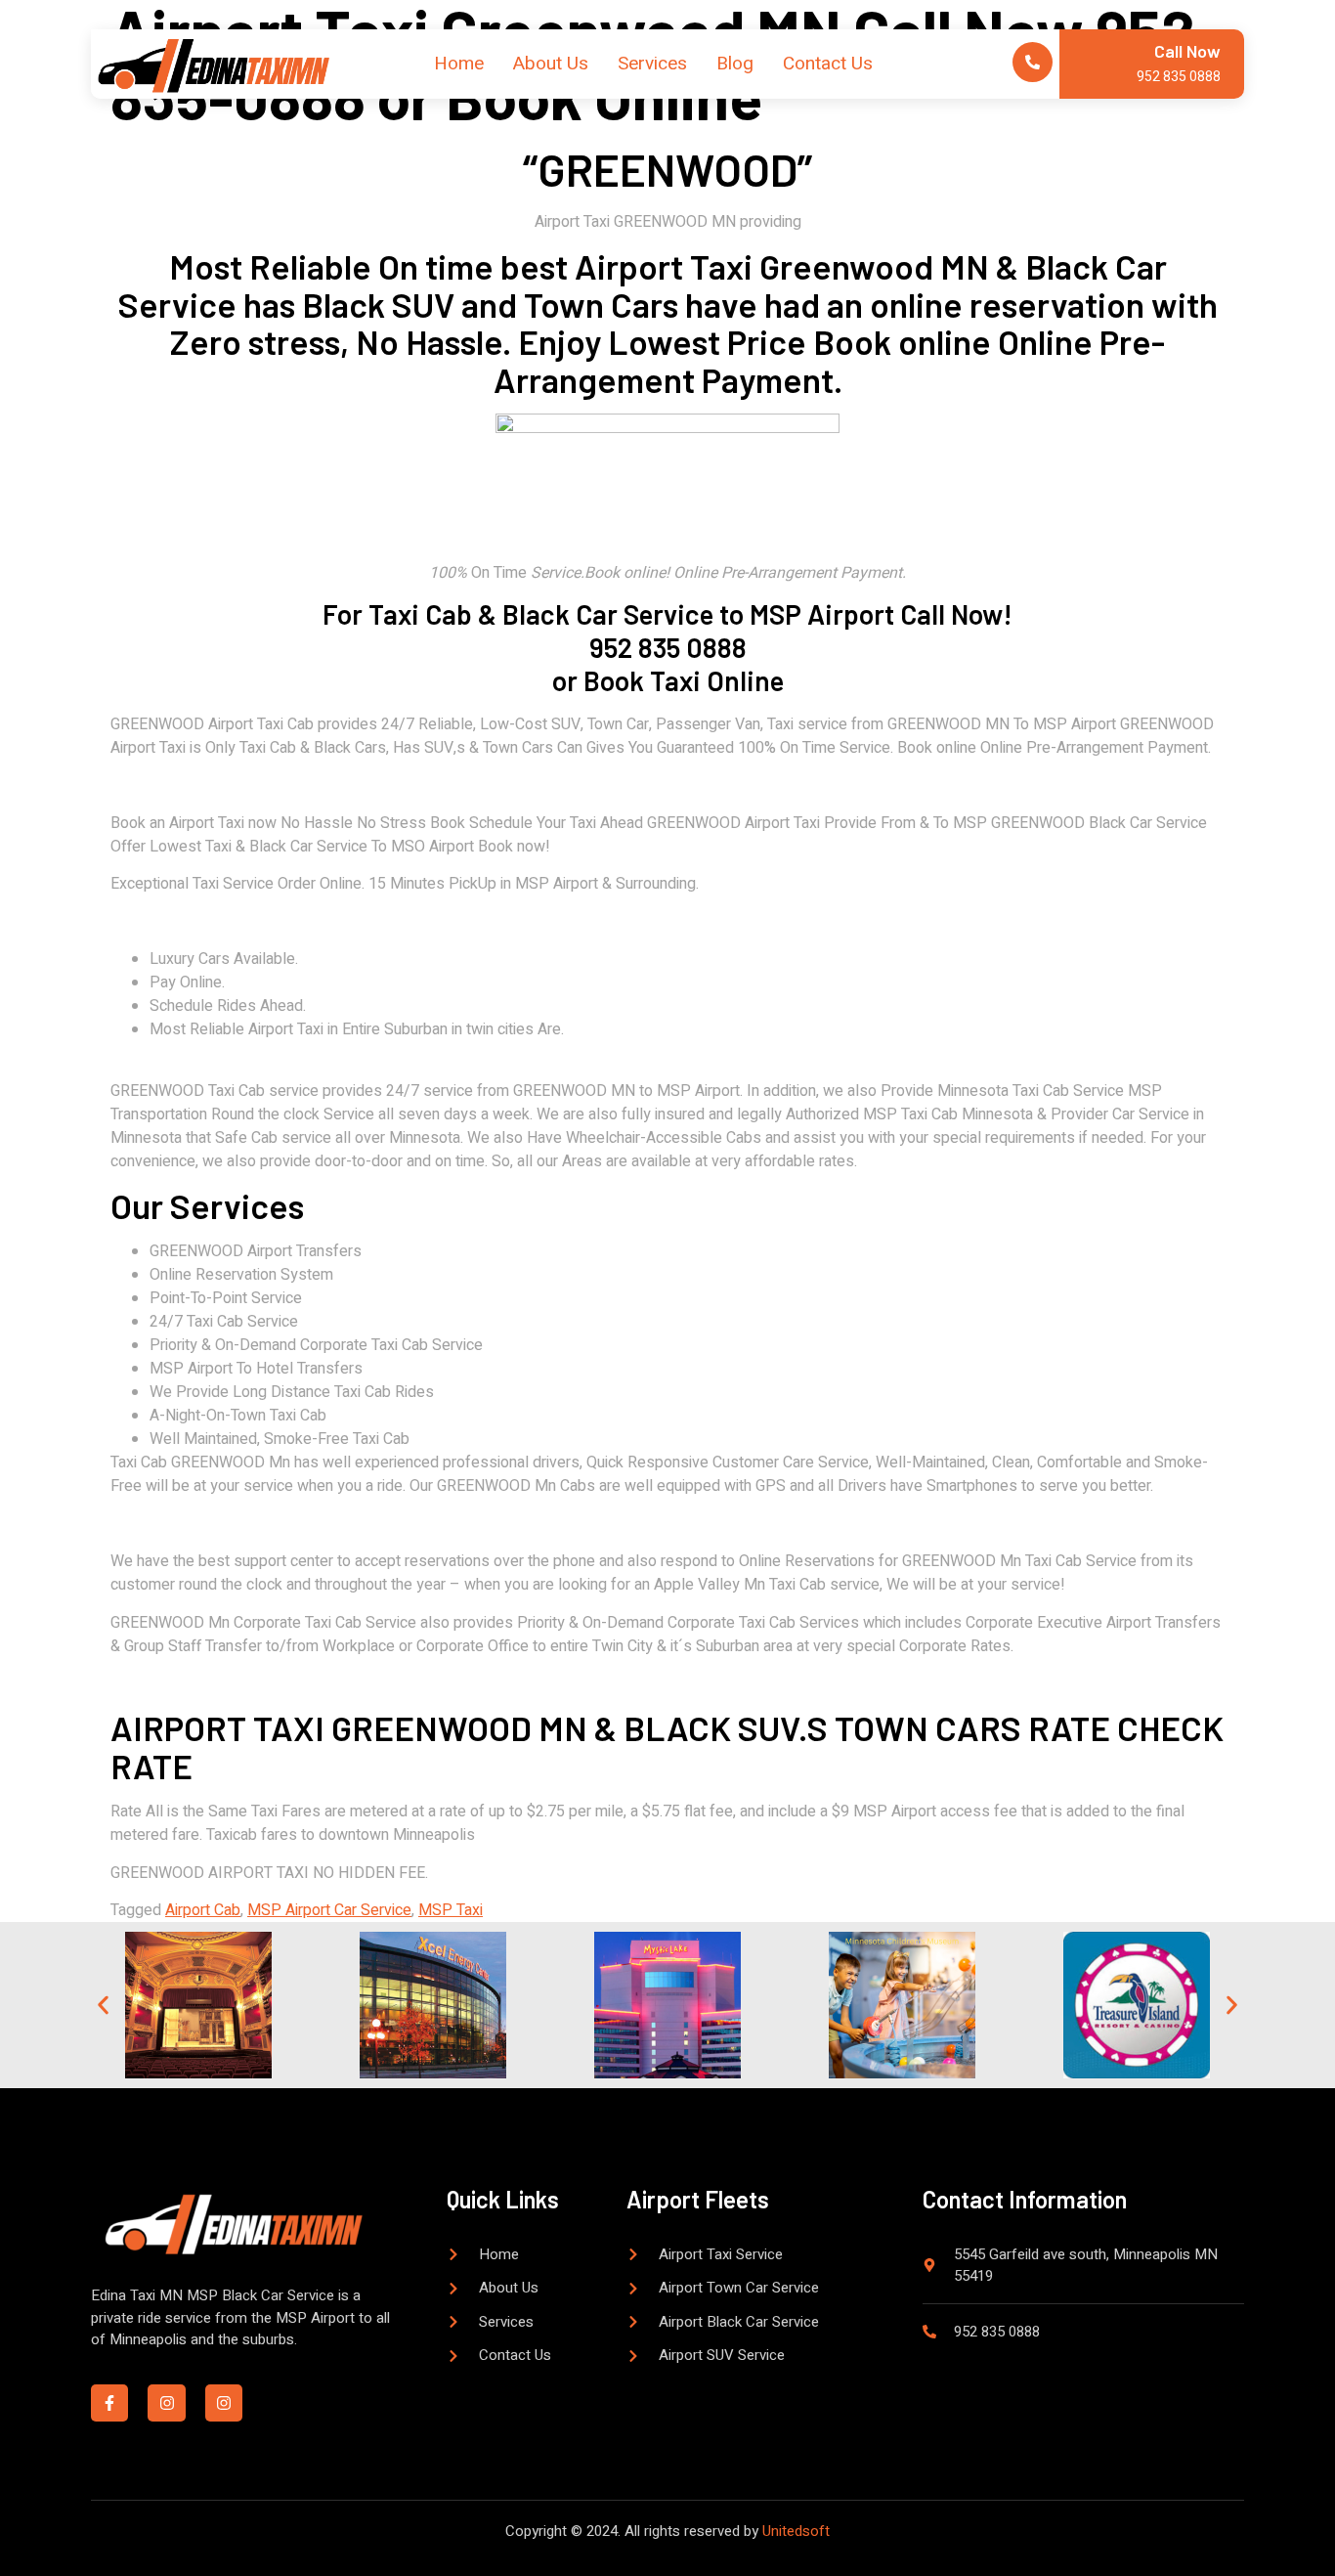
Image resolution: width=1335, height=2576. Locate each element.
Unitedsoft (796, 2531)
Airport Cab (203, 1910)
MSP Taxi (451, 1910)
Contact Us (828, 64)
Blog (735, 64)
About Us (551, 64)
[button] (103, 2006)
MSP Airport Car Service (329, 1910)
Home (459, 64)
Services (652, 64)
